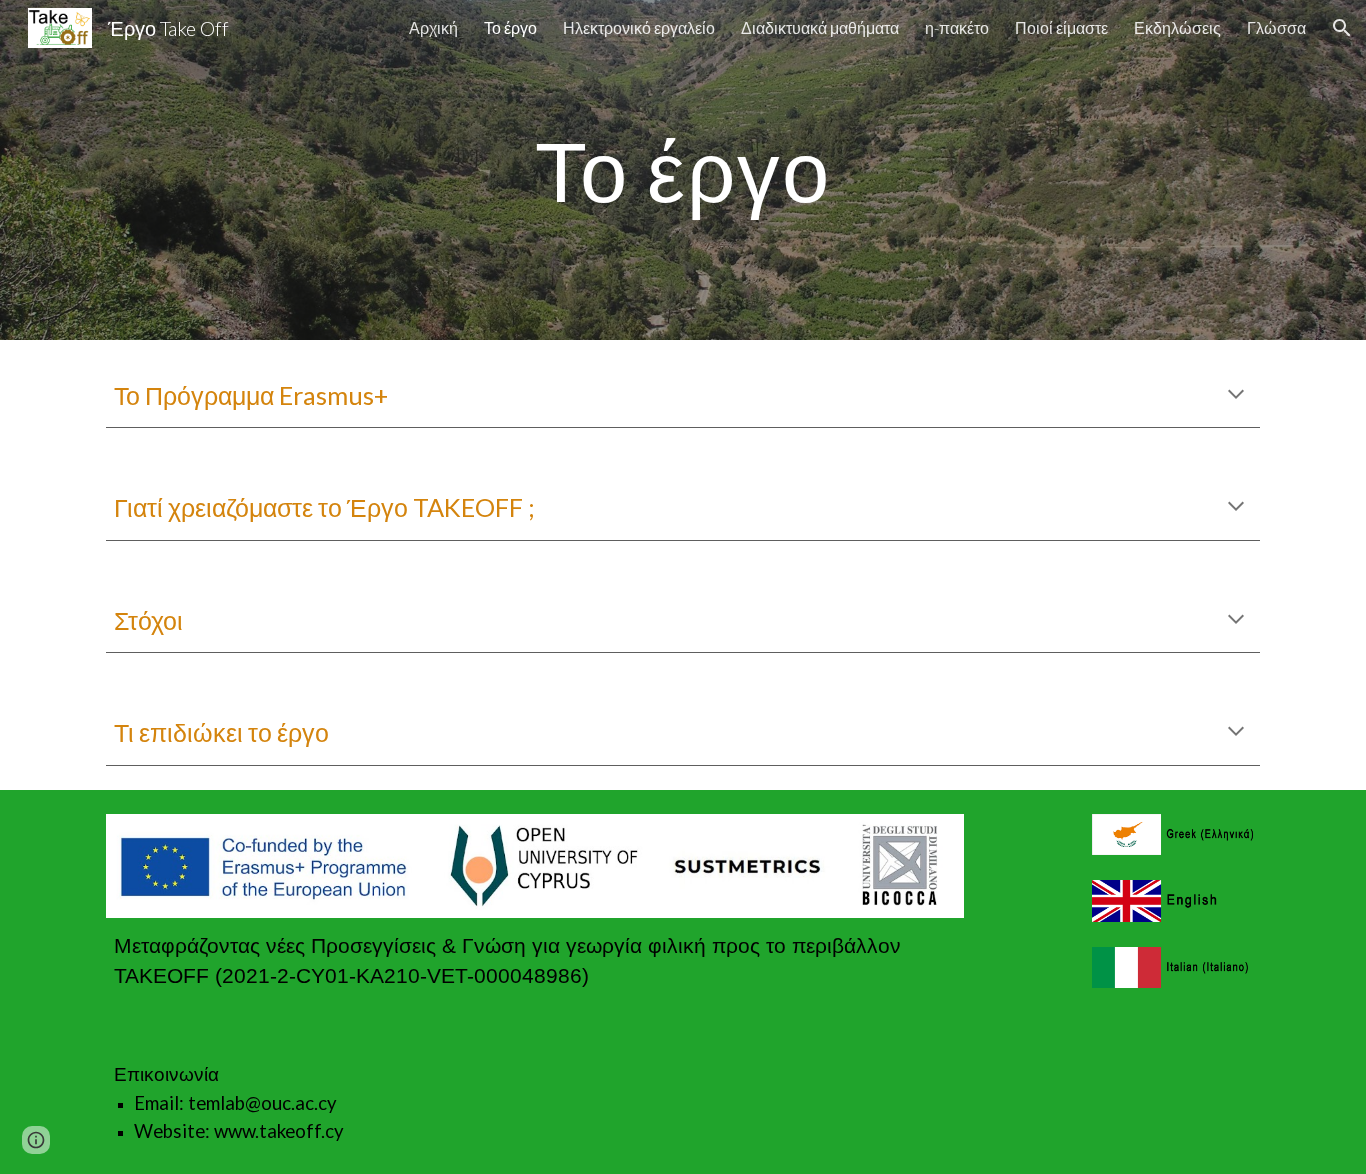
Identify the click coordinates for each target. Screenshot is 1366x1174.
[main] (683, 169)
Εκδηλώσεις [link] (1177, 27)
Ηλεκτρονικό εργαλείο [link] (639, 27)
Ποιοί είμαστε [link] (1061, 27)
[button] (1342, 28)
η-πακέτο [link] (957, 27)
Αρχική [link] (433, 27)
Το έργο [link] (510, 27)
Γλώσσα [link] (1276, 27)
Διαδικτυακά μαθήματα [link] (820, 27)
